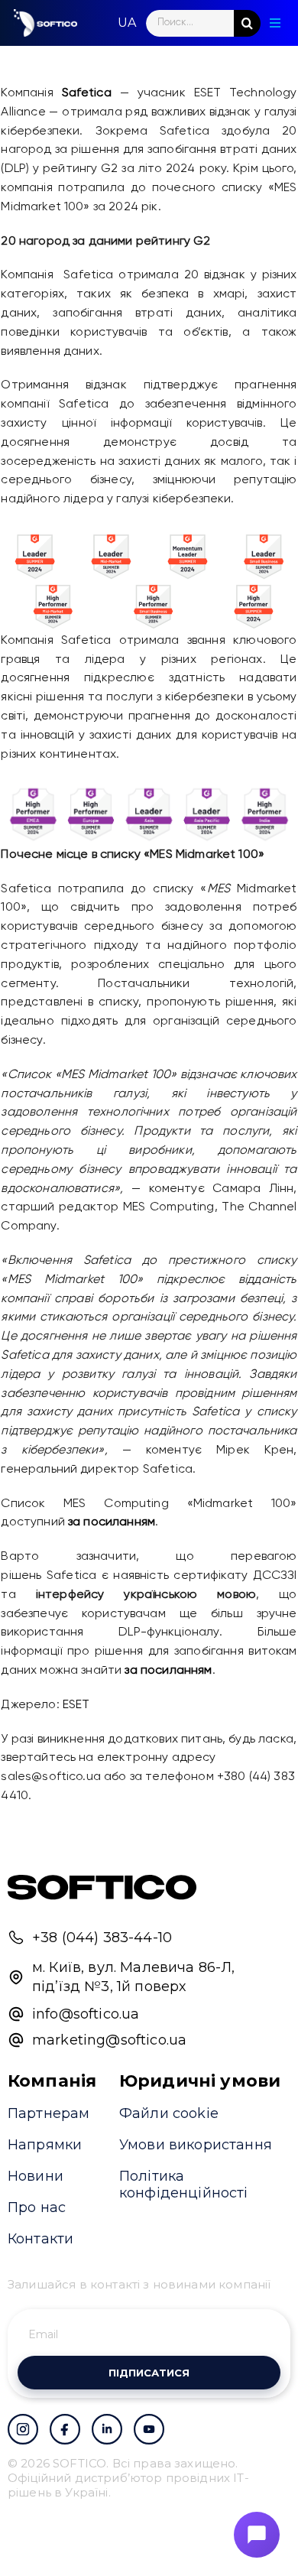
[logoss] (46, 23)
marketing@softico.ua (109, 2040)
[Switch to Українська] (127, 23)
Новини (36, 2176)
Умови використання (196, 2145)
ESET (76, 1705)
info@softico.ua (86, 2014)
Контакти (40, 2239)
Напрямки (45, 2145)
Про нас (37, 2207)
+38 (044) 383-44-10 (102, 1938)
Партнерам (49, 2113)
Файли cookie (169, 2113)
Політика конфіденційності (184, 2185)
